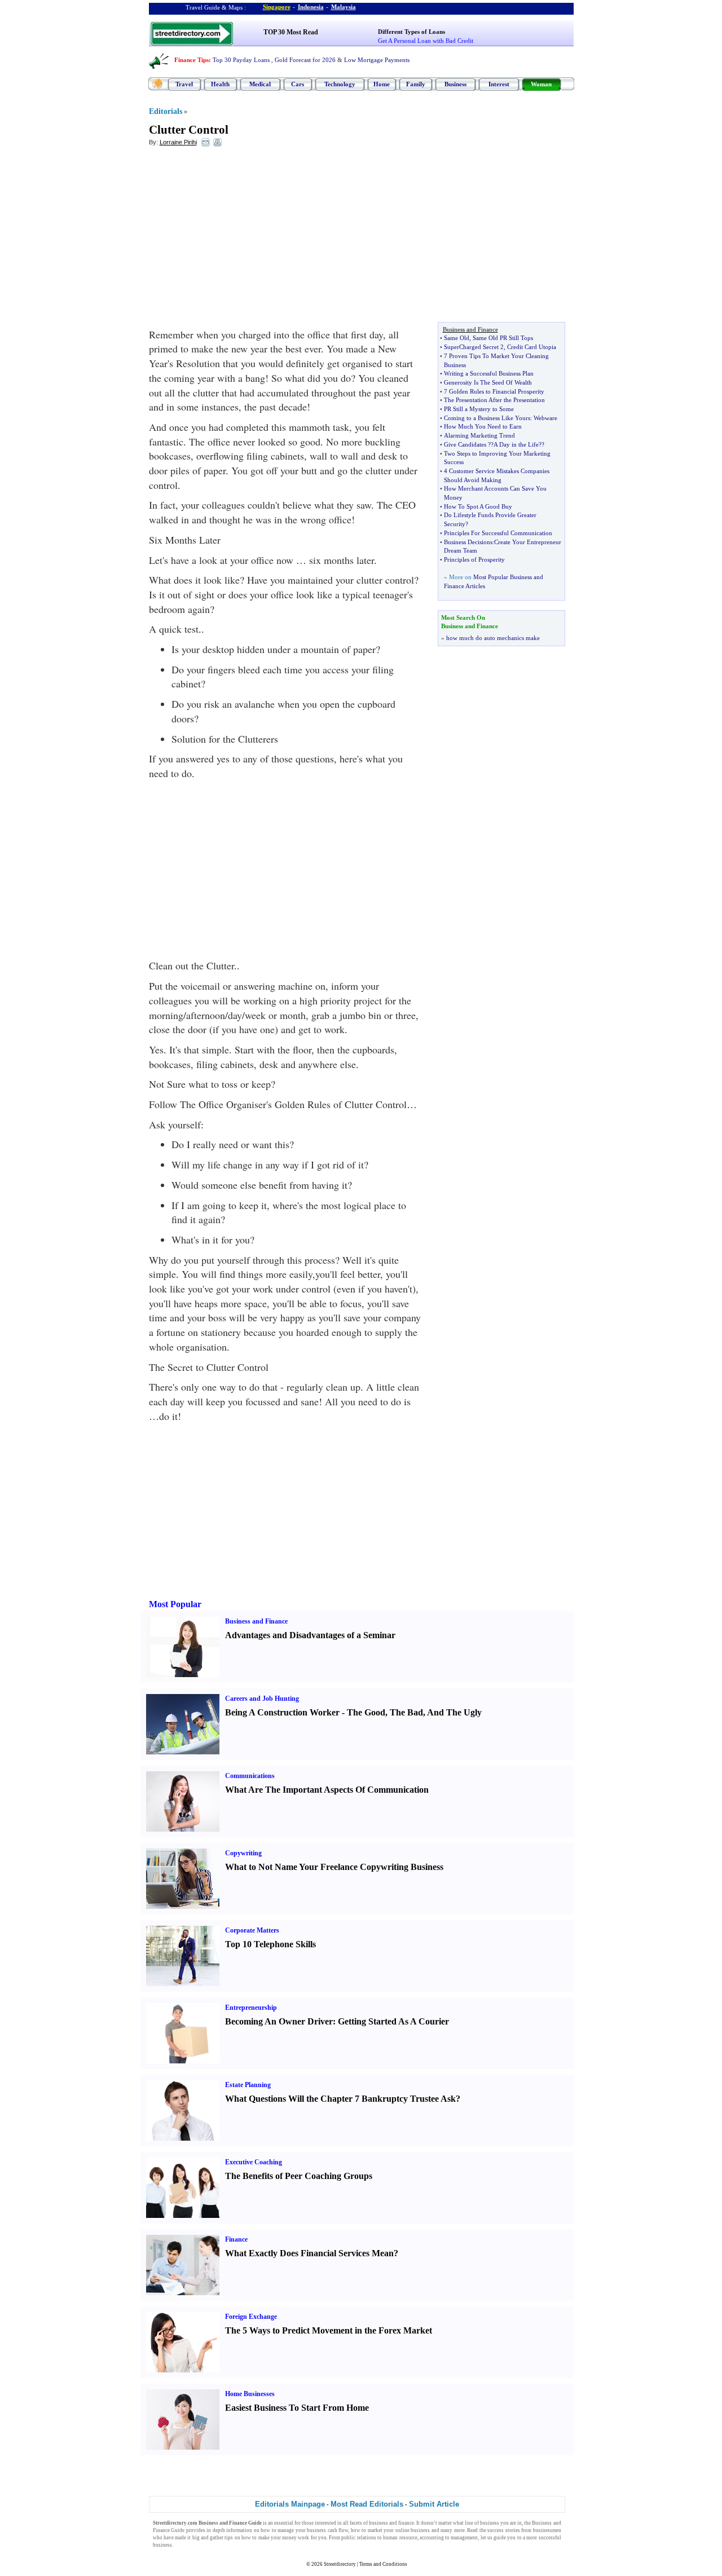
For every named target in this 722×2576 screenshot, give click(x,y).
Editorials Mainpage (290, 2504)
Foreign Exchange (251, 2317)
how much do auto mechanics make (493, 638)
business (378, 2523)
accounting (432, 2538)
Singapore (277, 7)
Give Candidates (465, 444)
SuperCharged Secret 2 (474, 347)
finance (406, 2523)
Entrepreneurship (251, 2008)
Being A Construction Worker (282, 1712)
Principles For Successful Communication (498, 533)
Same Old (457, 338)
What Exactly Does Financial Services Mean (309, 2253)
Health (220, 84)
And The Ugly (454, 1712)
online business (413, 2530)
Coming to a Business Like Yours (487, 418)
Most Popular (175, 1604)
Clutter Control (189, 130)
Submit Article (434, 2504)
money (289, 2538)
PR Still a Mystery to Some (479, 409)
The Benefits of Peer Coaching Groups (299, 2176)
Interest (499, 84)
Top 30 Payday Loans (241, 60)
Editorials (166, 111)
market (375, 2530)
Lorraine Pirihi (178, 142)
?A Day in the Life (515, 444)
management (464, 2538)
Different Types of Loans (411, 32)
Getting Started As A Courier (393, 2021)
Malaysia (344, 7)
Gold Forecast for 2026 (305, 60)
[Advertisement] (241, 237)
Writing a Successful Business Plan (489, 373)
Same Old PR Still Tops (503, 338)
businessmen (547, 2530)
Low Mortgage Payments (377, 60)
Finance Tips (191, 60)
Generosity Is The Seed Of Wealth (488, 382)
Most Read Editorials (367, 2504)
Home (382, 84)
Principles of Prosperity (474, 559)
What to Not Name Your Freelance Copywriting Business (334, 1867)
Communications (250, 1776)
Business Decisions (468, 542)
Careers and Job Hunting (262, 1699)
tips (229, 2538)
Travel (184, 84)
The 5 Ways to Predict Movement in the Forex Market (329, 2330)
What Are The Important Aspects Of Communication (327, 1790)
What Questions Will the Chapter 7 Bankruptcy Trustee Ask (340, 2099)
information (239, 2530)
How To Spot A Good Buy (478, 506)
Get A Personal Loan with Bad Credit (426, 41)
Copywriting (243, 1853)
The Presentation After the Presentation (494, 400)
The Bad (406, 1712)
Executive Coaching (254, 2162)
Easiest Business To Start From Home (297, 2408)
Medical (260, 84)
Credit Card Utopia (532, 347)
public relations (358, 2538)
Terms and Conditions (383, 2564)
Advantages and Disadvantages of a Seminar (310, 1635)
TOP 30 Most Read (291, 32)
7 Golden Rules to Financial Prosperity (494, 391)
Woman (541, 84)
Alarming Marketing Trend (479, 435)
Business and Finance (256, 1621)
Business (455, 84)
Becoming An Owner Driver (279, 2021)
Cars (298, 84)
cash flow (338, 2530)
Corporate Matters (252, 1930)
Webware (545, 418)
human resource (400, 2538)
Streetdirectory (340, 2564)
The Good (366, 1712)
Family (416, 84)
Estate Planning (248, 2085)
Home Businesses (250, 2394)
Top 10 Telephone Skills (270, 1944)
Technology (340, 84)
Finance (236, 2239)
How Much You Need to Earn (483, 426)
